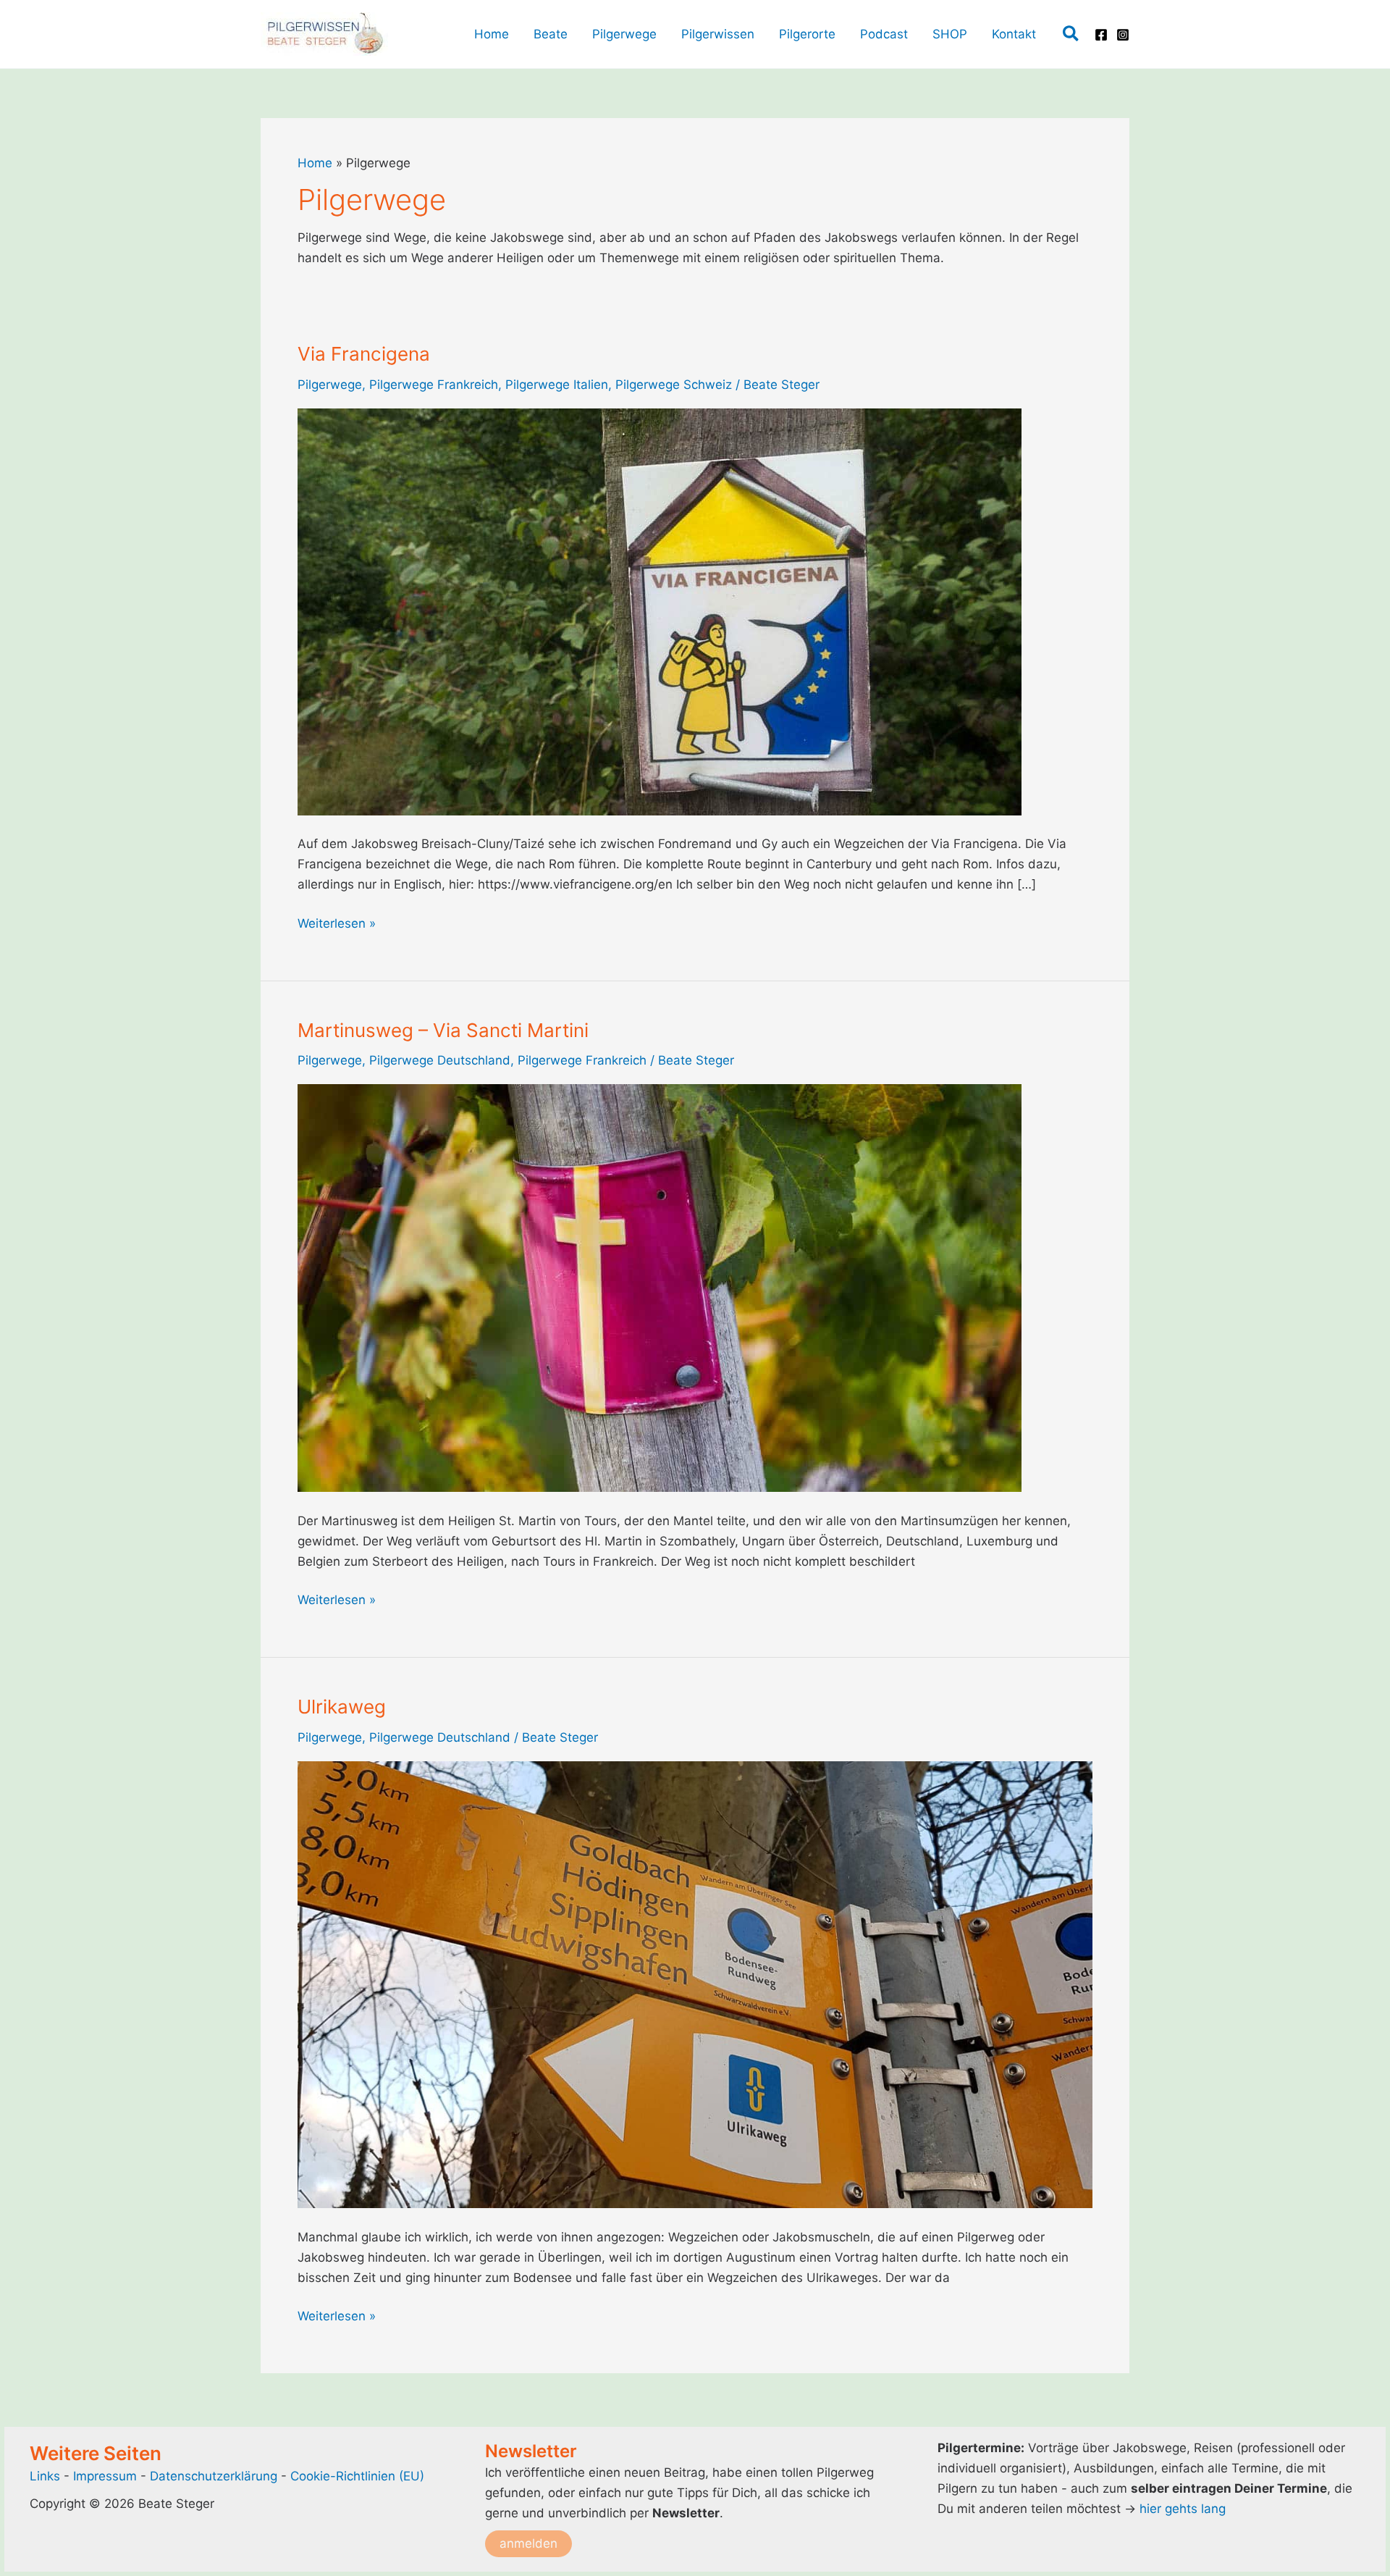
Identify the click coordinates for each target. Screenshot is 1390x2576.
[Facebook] (1101, 35)
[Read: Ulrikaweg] (695, 1984)
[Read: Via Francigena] (660, 611)
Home (315, 163)
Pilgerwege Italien (557, 385)
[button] (1071, 34)
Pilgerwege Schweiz (674, 385)
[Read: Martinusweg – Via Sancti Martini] (660, 1287)
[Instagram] (1123, 35)
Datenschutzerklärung (214, 2476)
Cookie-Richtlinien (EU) (357, 2476)
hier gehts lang (1183, 2509)
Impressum (107, 2476)
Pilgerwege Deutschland (440, 1060)
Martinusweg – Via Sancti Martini (443, 1030)
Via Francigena (364, 354)
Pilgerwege (330, 385)
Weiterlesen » (337, 924)
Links (45, 2476)
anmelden (528, 2543)
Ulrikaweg (342, 1707)
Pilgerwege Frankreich (434, 385)
